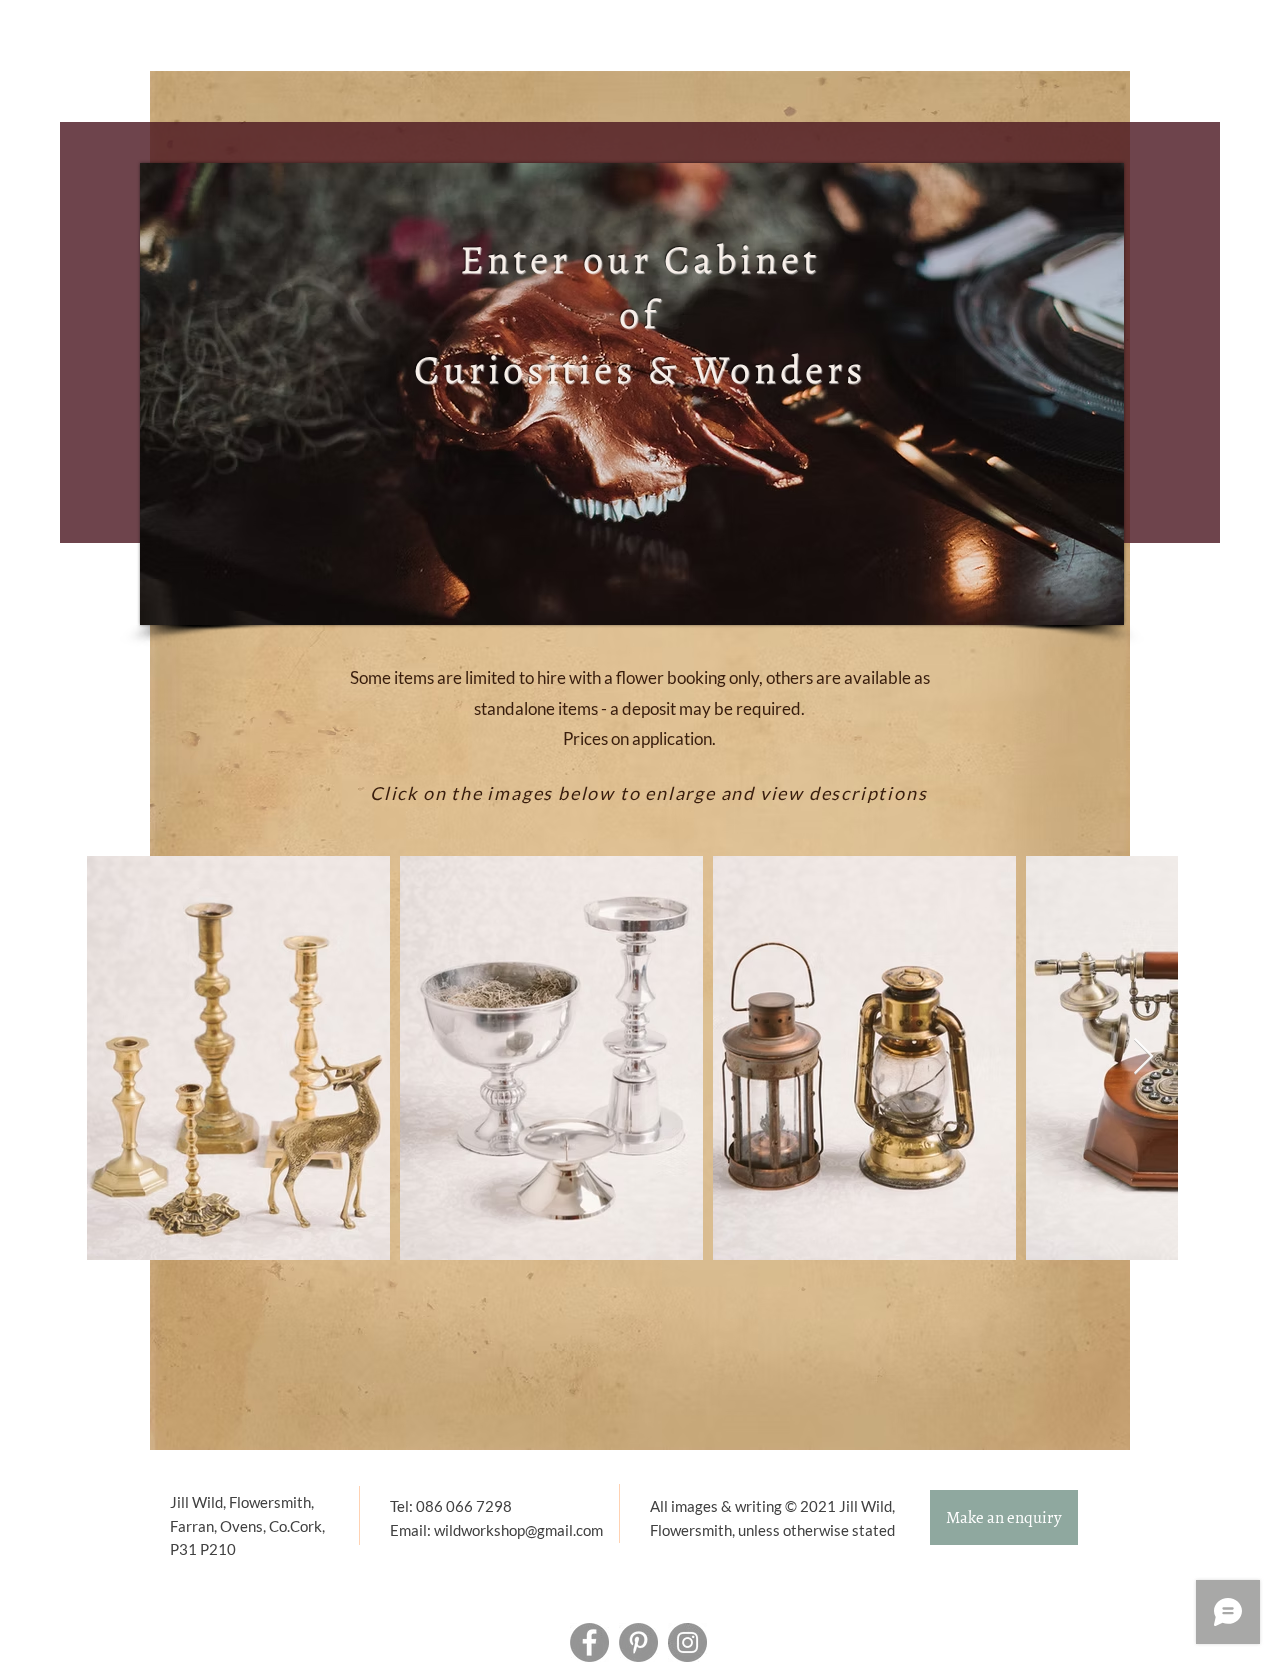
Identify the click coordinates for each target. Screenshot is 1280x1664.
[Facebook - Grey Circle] (589, 1642)
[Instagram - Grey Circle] (687, 1642)
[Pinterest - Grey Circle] (638, 1642)
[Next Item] (1143, 1057)
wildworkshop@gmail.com (518, 1530)
